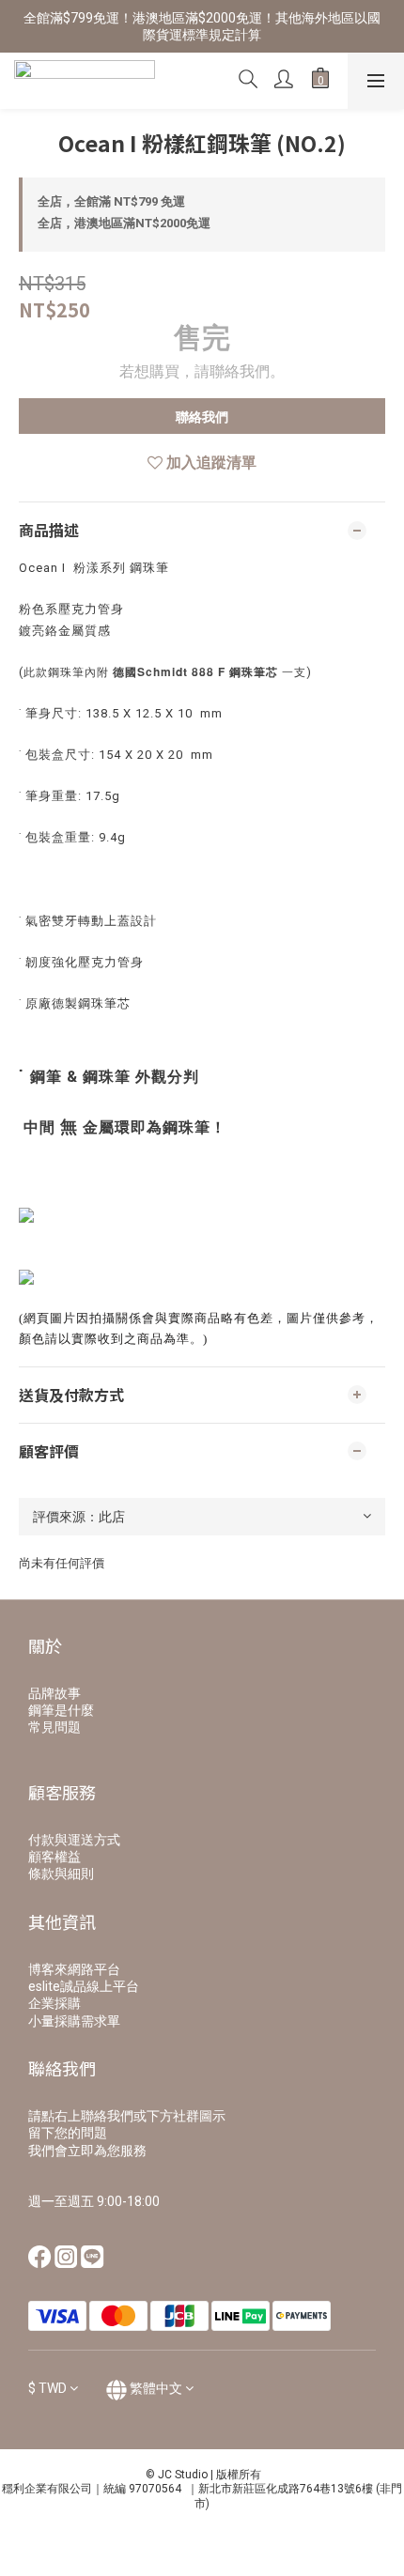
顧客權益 (54, 1857)
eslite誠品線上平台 (84, 1986)
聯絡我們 (202, 417)
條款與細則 (61, 1874)
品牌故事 (54, 1693)
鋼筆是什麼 (61, 1710)
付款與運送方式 (74, 1840)
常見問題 (54, 1727)
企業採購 (54, 2003)
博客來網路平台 (74, 1969)
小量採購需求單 (74, 2021)
